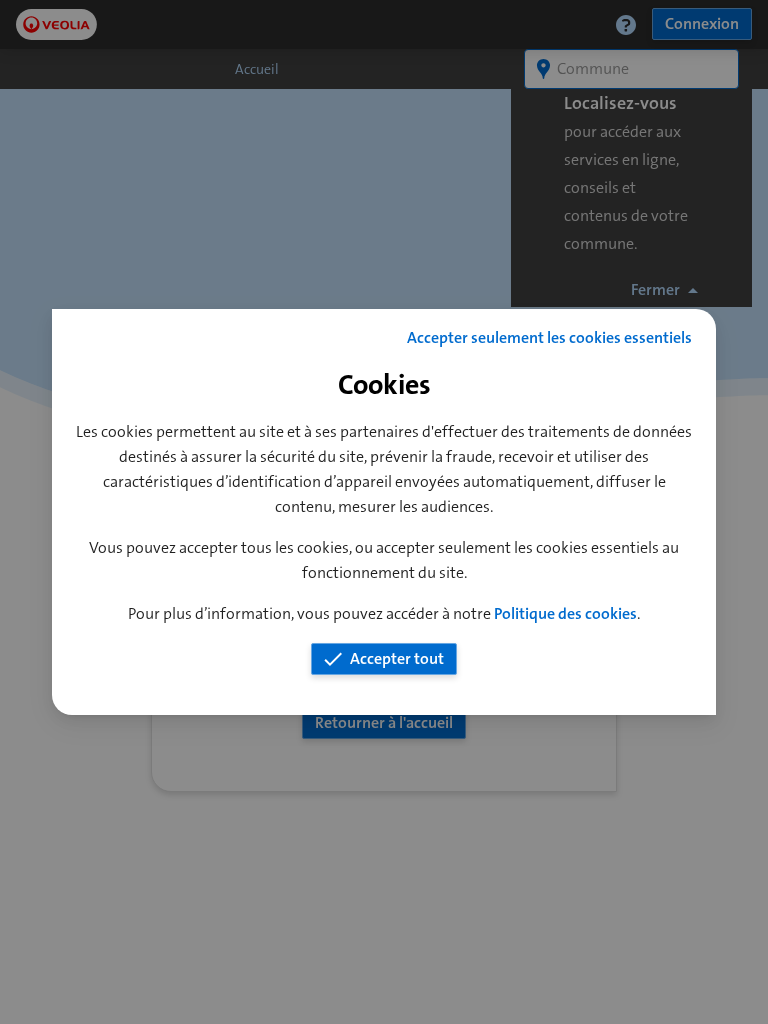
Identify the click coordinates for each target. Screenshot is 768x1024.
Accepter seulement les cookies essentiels (549, 337)
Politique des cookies (565, 613)
